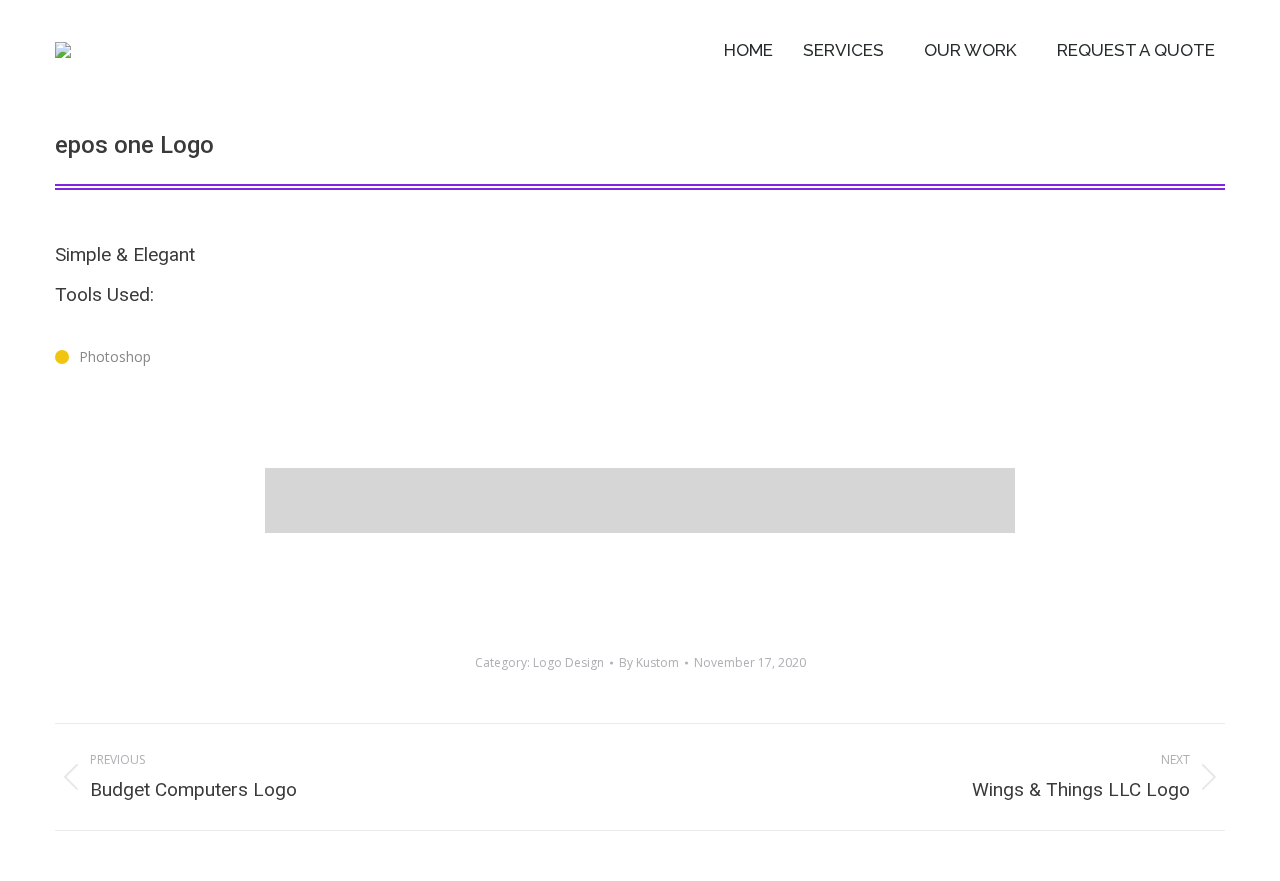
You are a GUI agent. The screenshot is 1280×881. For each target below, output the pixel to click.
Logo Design (568, 662)
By (649, 662)
